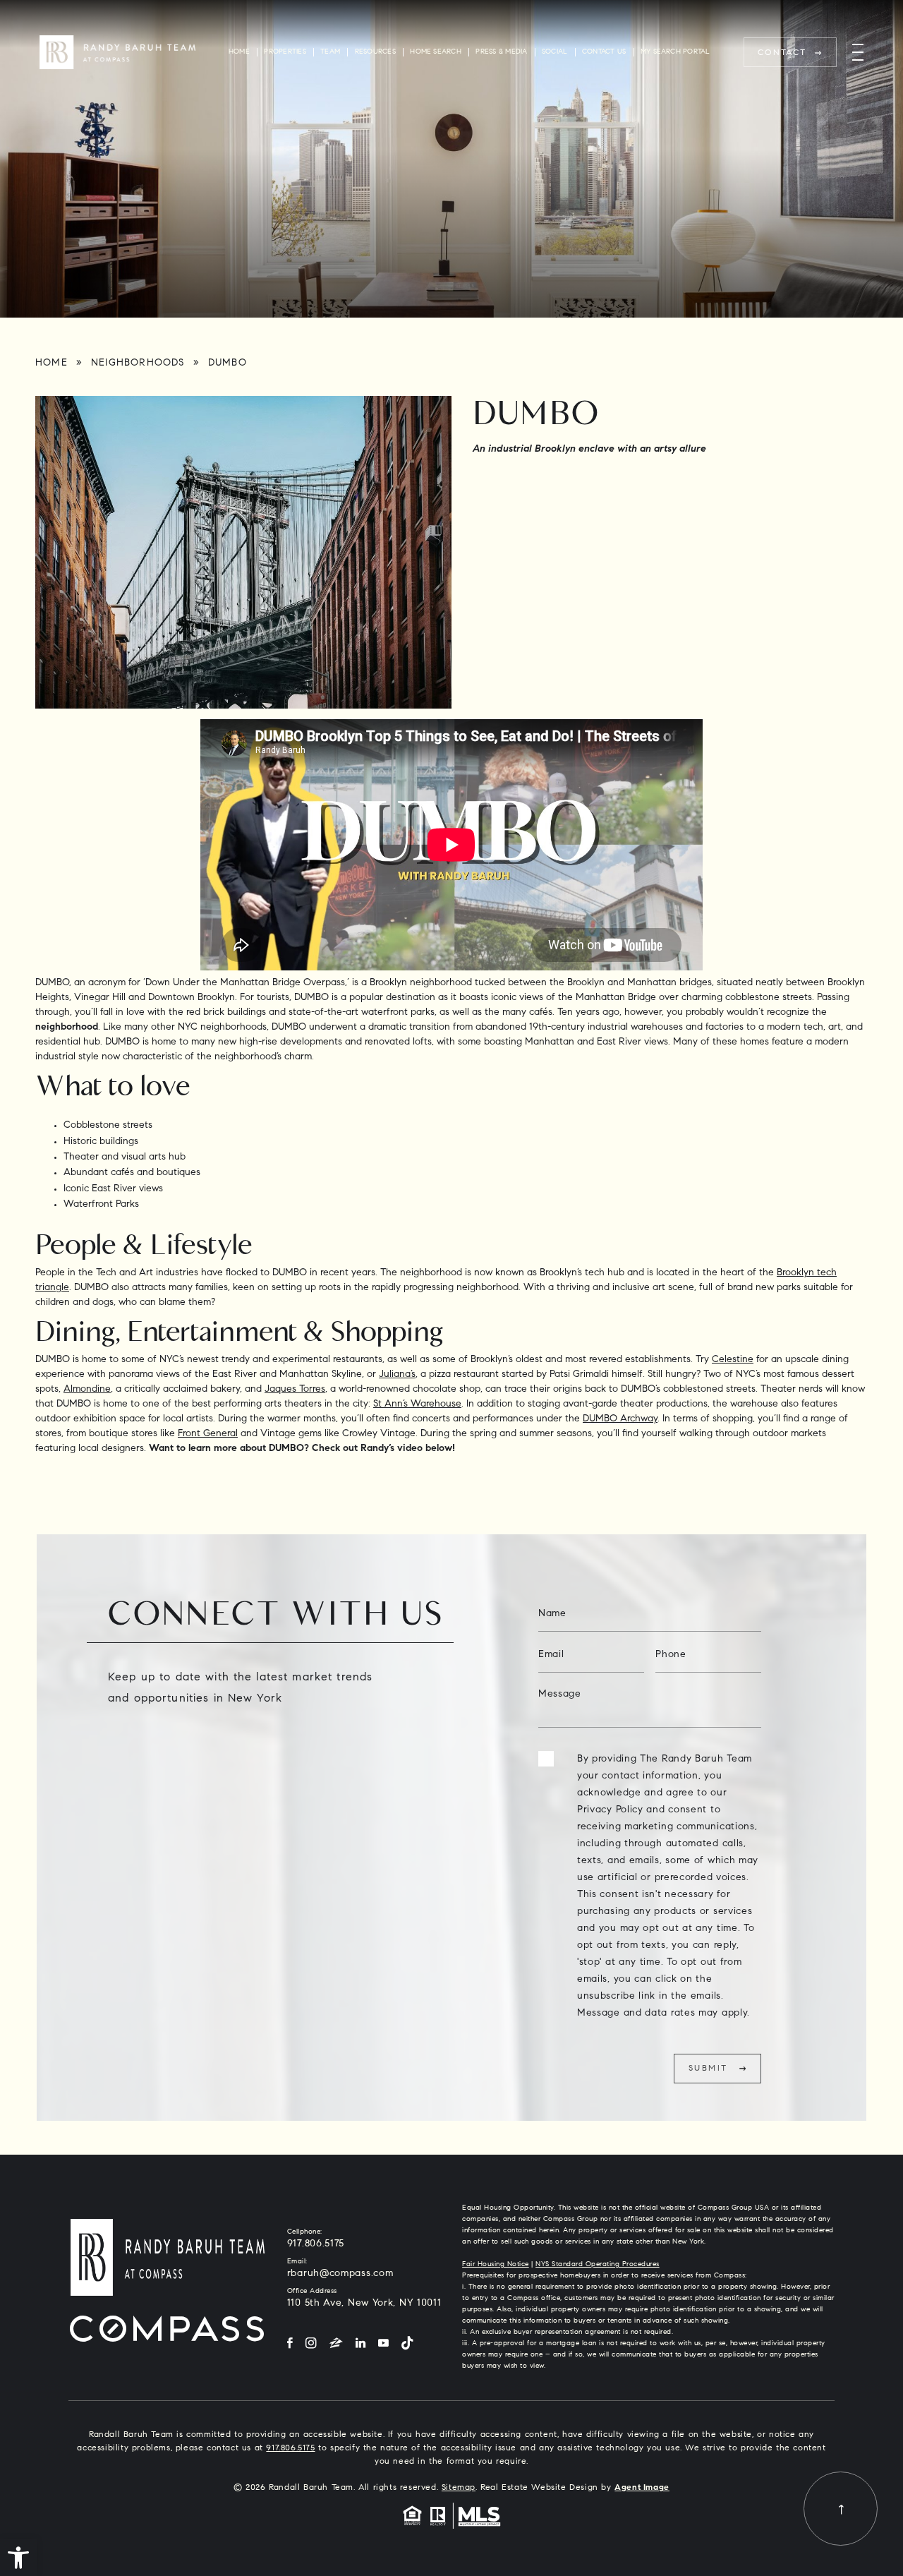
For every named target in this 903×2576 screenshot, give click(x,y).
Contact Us (604, 52)
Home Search (436, 52)
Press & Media (501, 52)
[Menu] (858, 53)
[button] (18, 2558)
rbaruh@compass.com (340, 2274)
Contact (782, 53)
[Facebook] (290, 2344)
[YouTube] (383, 2344)
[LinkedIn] (360, 2344)
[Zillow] (336, 2344)
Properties (285, 52)
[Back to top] (841, 2509)
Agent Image (642, 2488)
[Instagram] (311, 2344)
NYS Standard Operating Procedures (598, 2265)
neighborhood (67, 1028)
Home (239, 52)
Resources (375, 52)
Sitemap (459, 2488)
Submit (708, 2069)
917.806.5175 (316, 2244)
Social (554, 52)
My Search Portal (675, 52)
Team (330, 52)
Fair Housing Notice (496, 2265)
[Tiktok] (407, 2344)
